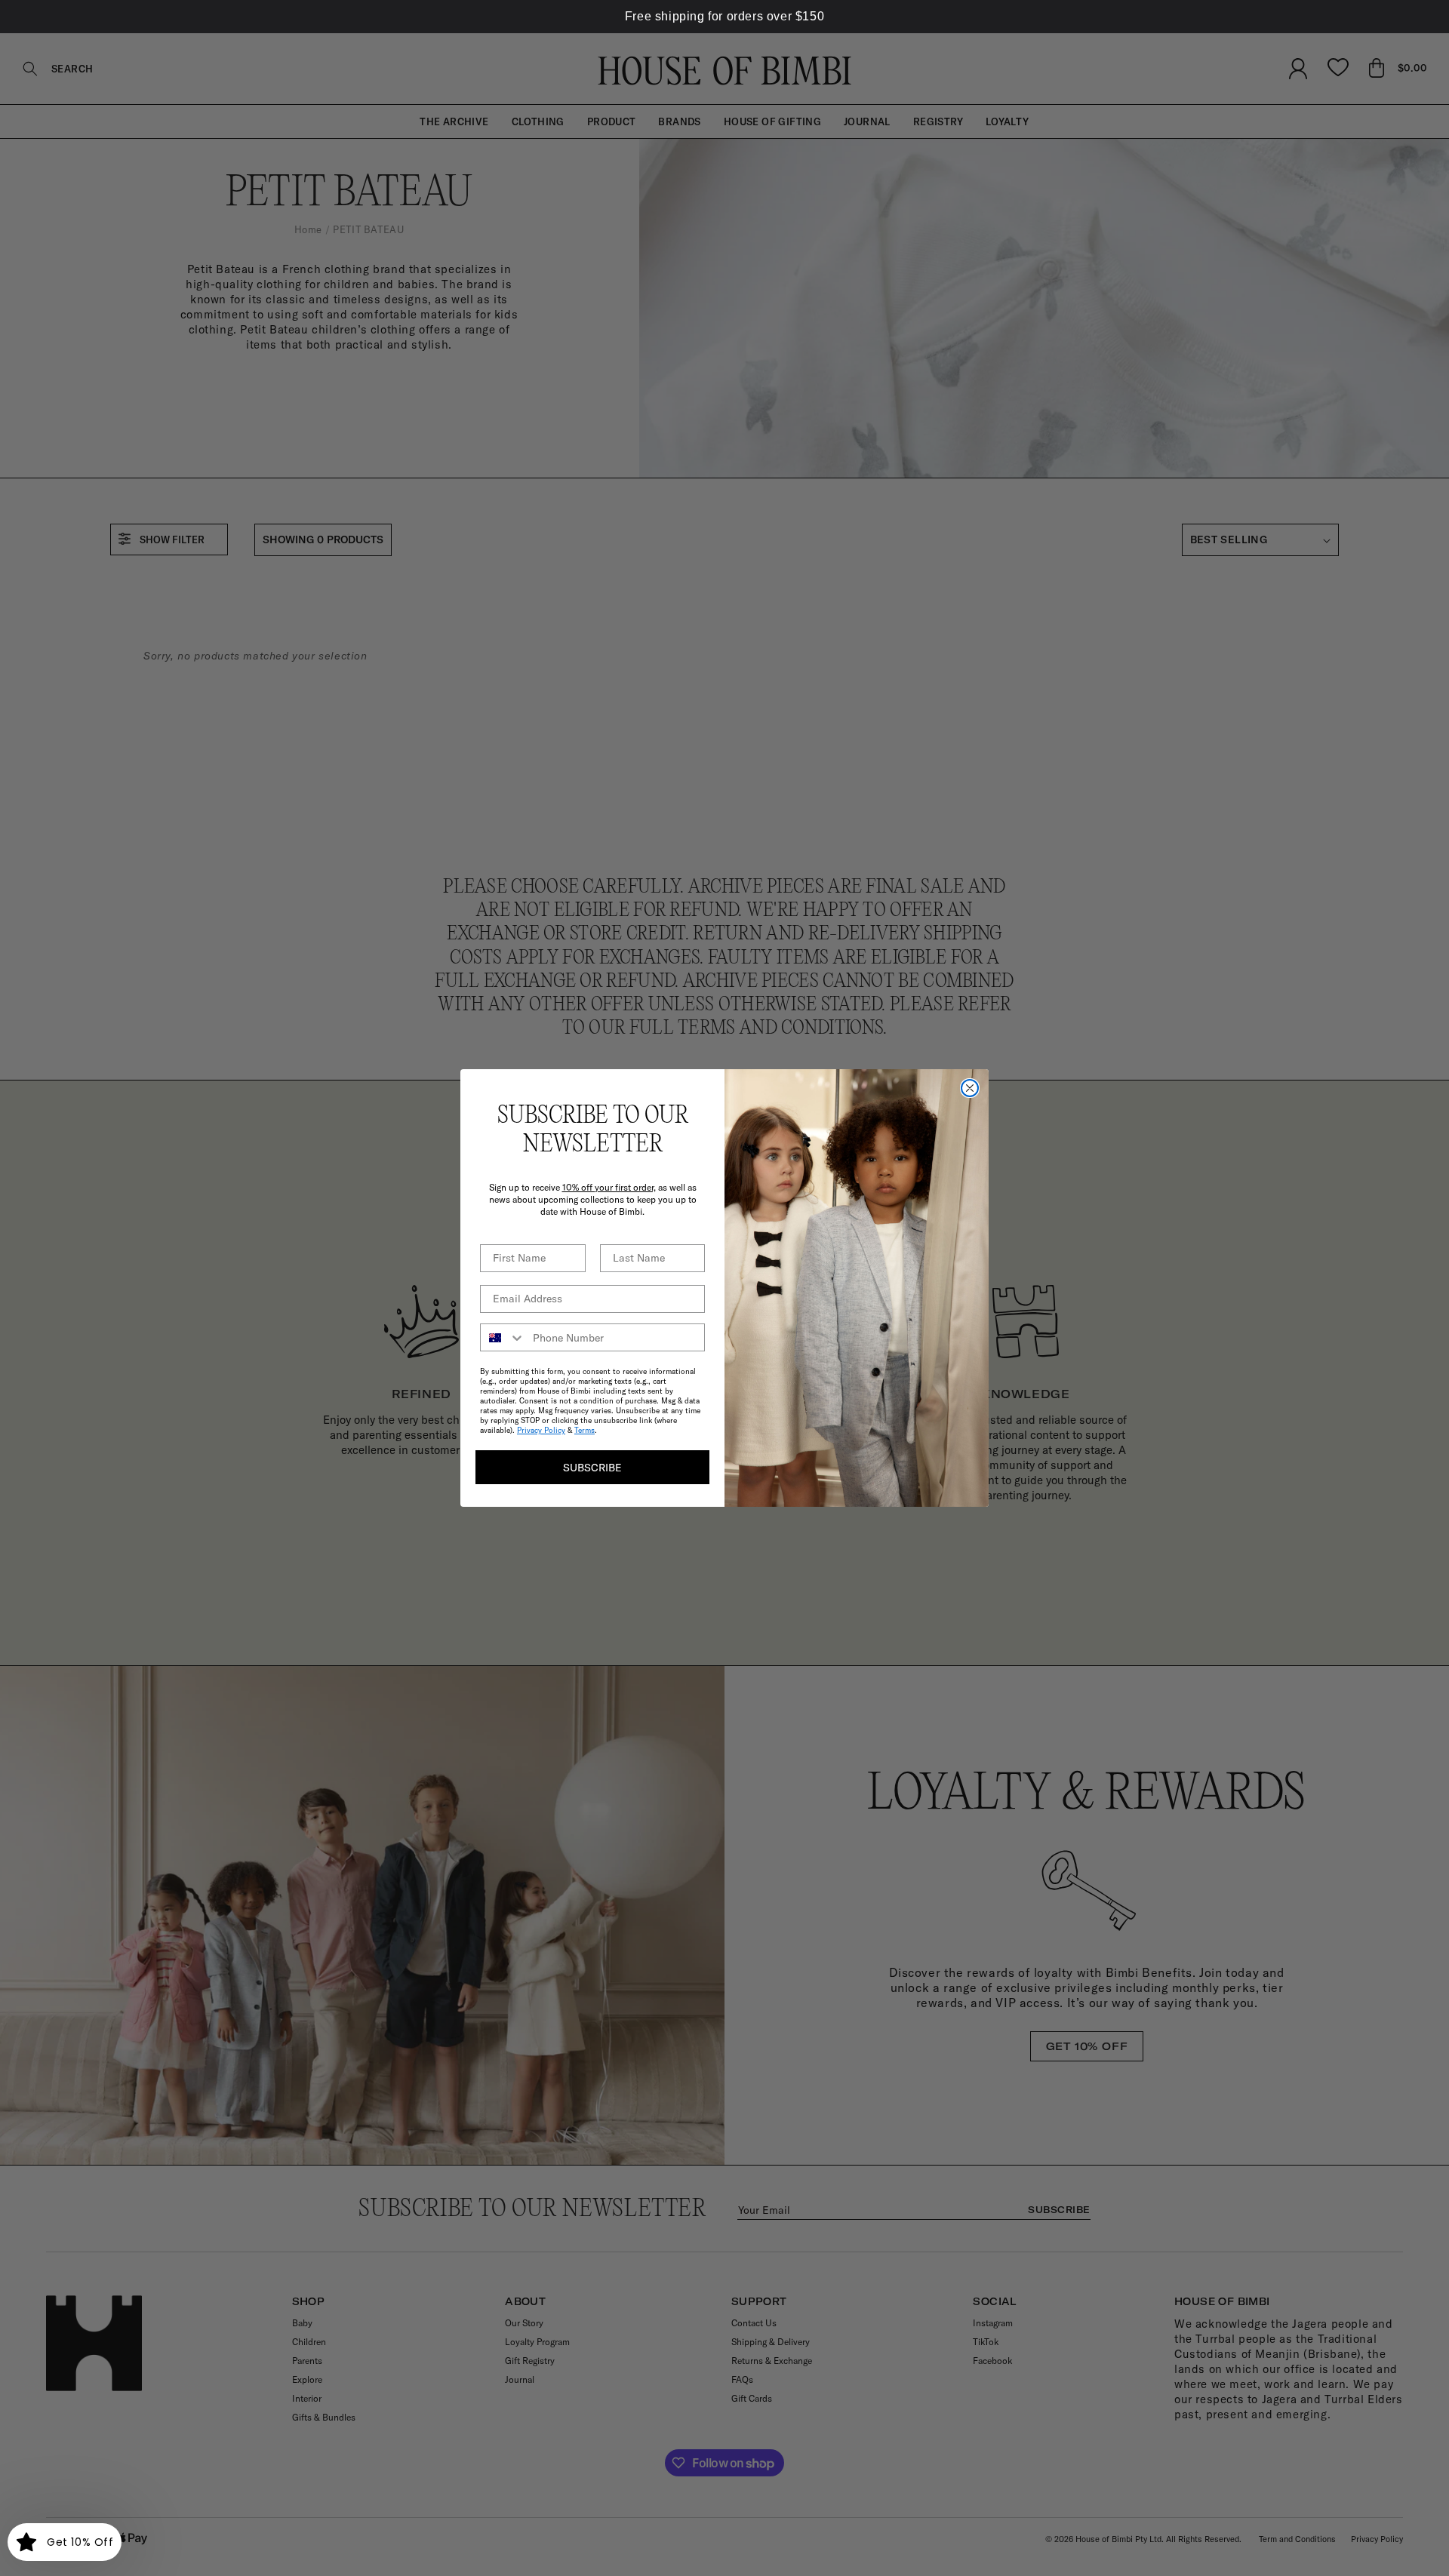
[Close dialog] (970, 1088)
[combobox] (503, 1337)
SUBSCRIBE (592, 1468)
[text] (724, 17)
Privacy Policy (541, 1430)
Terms (585, 1430)
